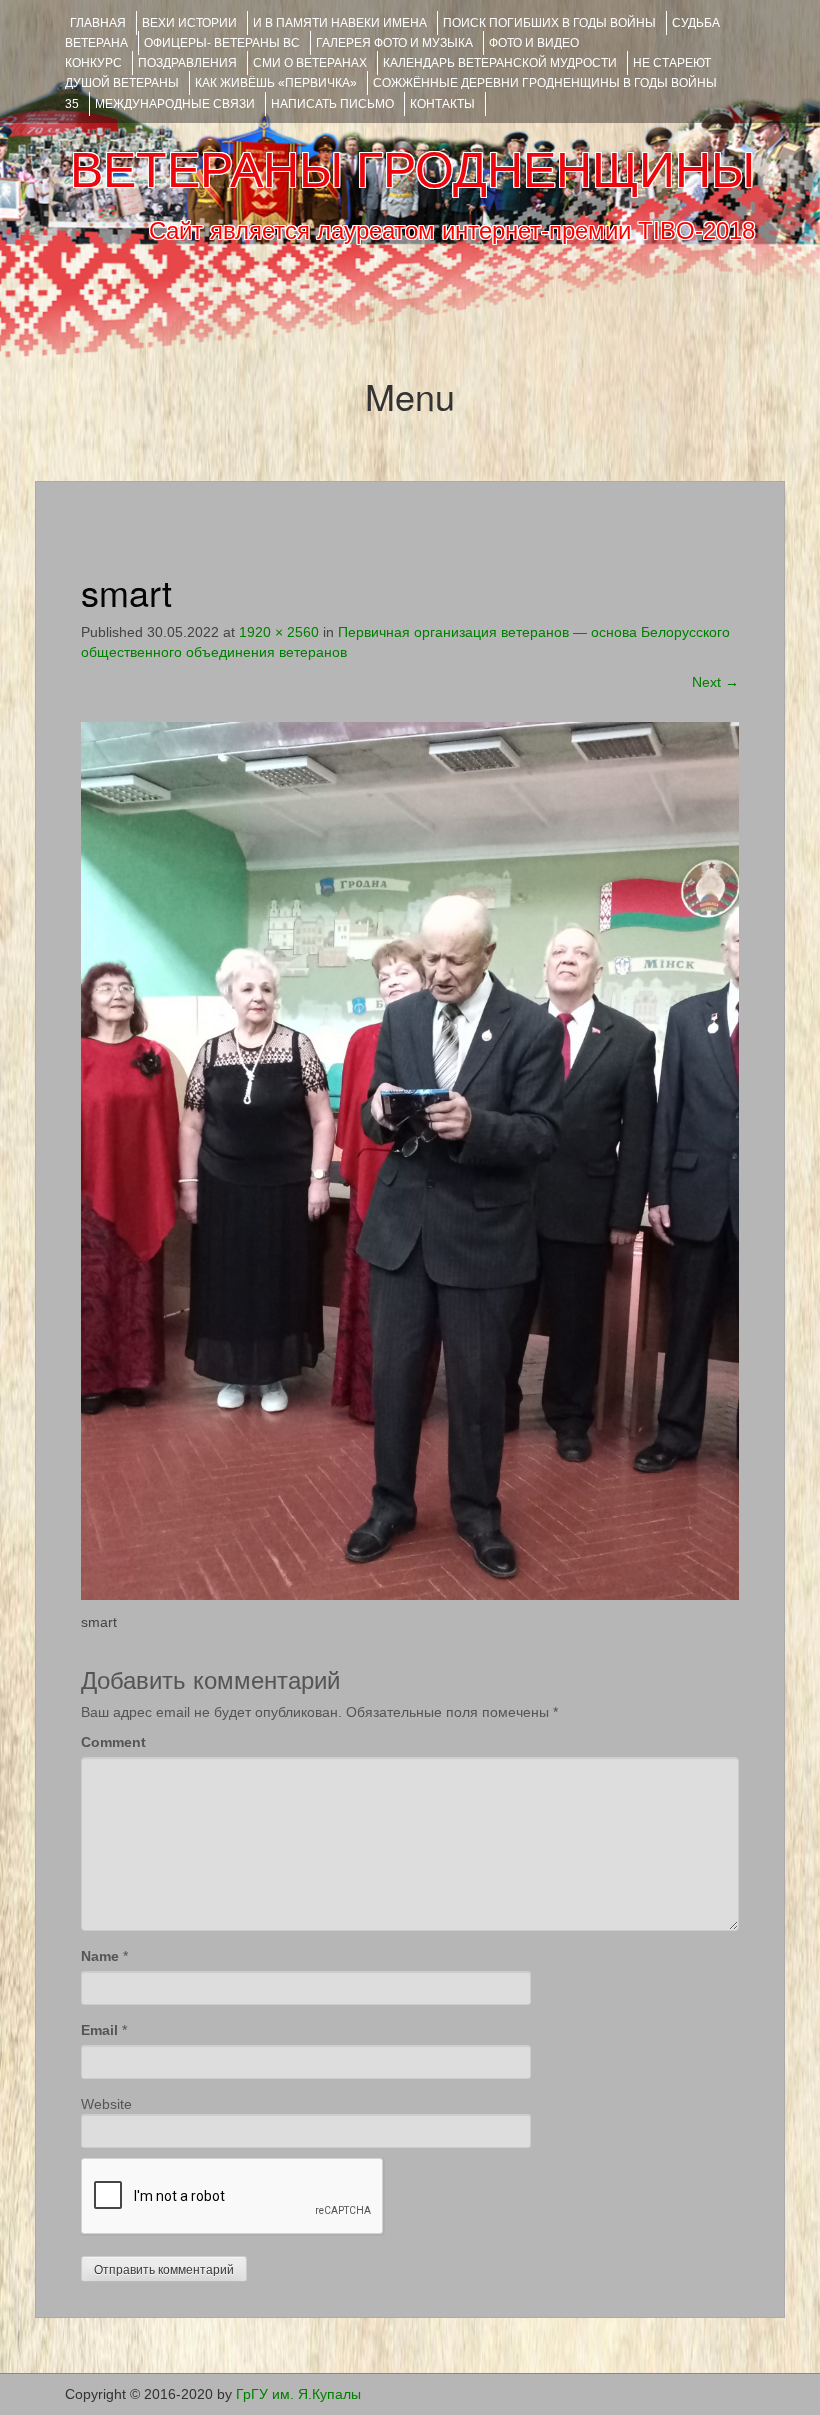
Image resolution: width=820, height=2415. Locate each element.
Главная (98, 23)
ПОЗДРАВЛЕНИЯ (187, 63)
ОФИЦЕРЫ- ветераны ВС (222, 43)
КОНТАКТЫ (442, 104)
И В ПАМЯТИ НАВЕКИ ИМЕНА (340, 23)
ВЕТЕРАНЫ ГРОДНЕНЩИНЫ (412, 170)
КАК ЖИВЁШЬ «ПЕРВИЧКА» (276, 83)
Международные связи (175, 104)
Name (100, 1956)
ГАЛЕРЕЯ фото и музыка (394, 43)
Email (99, 2030)
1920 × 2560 (279, 632)
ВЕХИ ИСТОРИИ (189, 23)
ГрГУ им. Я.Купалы (298, 2394)
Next (715, 682)
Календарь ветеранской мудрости (500, 63)
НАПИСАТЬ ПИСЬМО (332, 104)
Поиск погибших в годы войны (549, 23)
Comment (113, 1742)
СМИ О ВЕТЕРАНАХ (310, 63)
